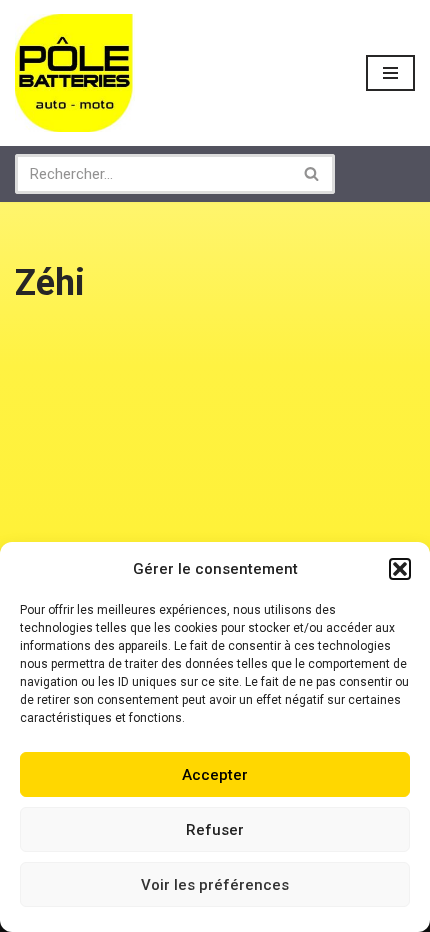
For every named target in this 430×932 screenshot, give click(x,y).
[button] (400, 569)
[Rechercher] (312, 174)
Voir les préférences (215, 885)
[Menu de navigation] (390, 73)
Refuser (215, 830)
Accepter (215, 775)
